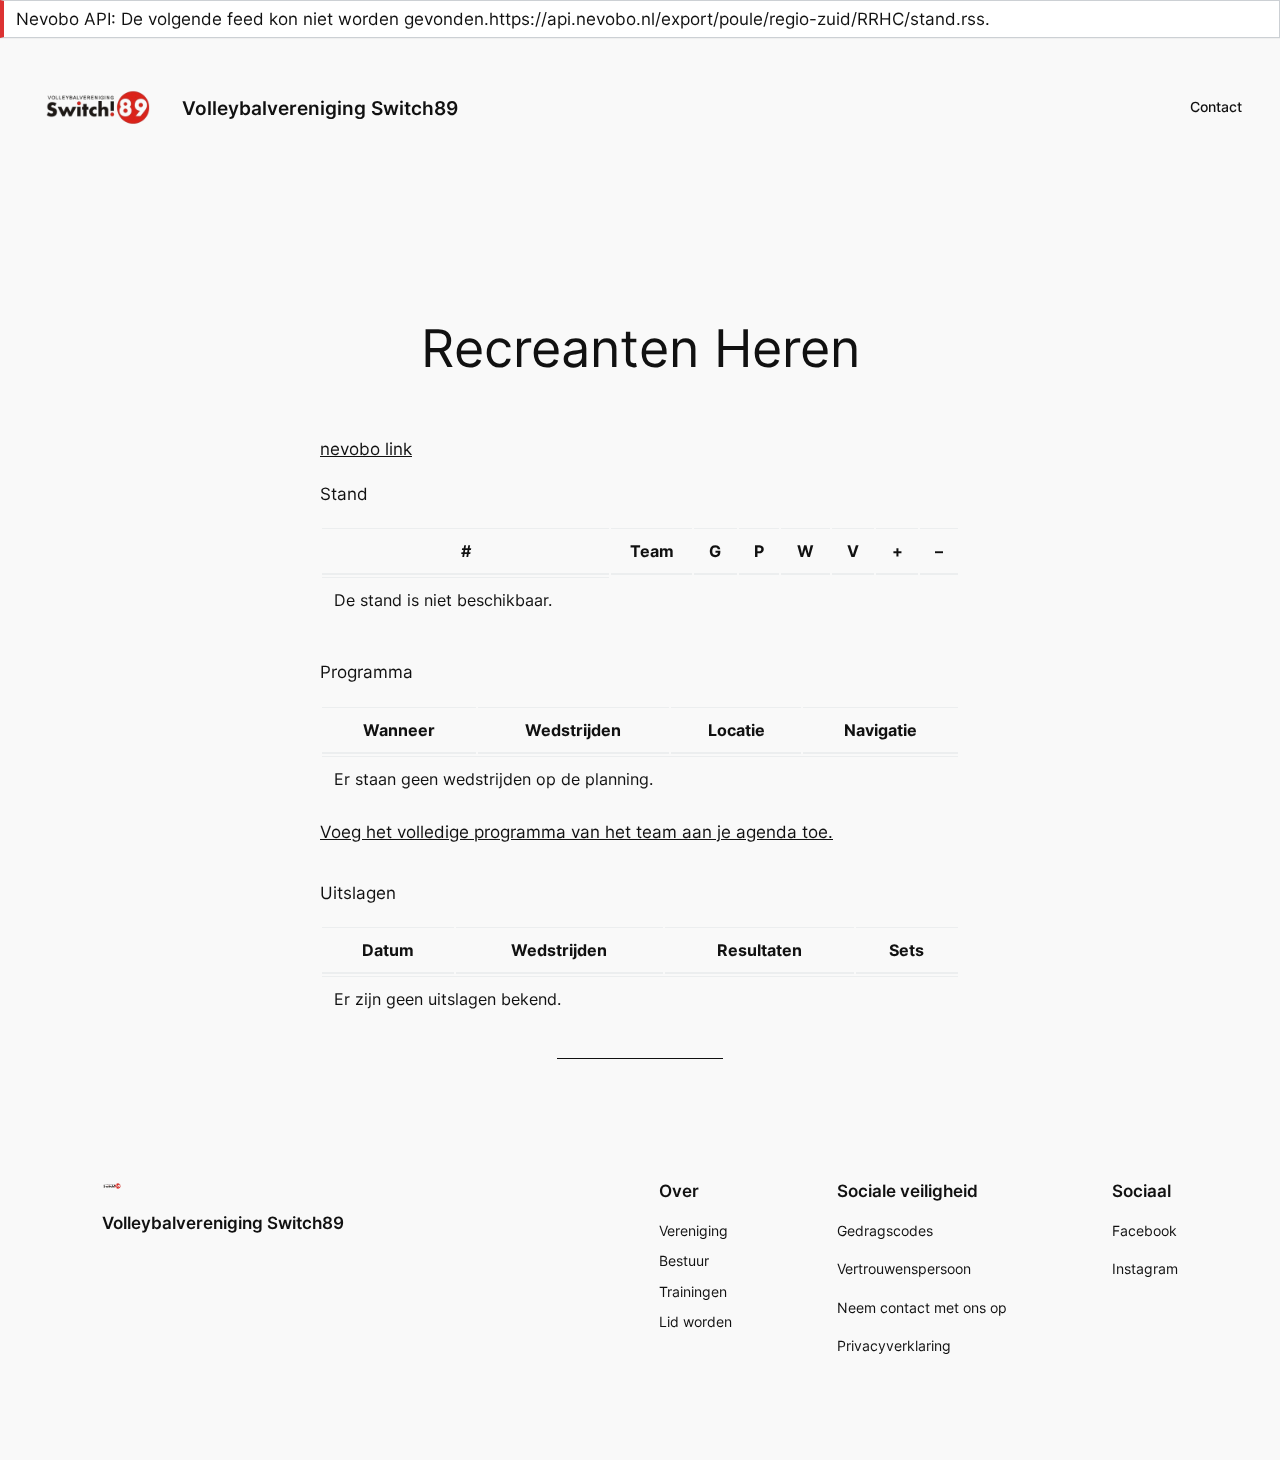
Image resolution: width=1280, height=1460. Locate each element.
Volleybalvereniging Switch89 (320, 108)
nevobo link (366, 449)
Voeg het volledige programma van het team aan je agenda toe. (576, 832)
